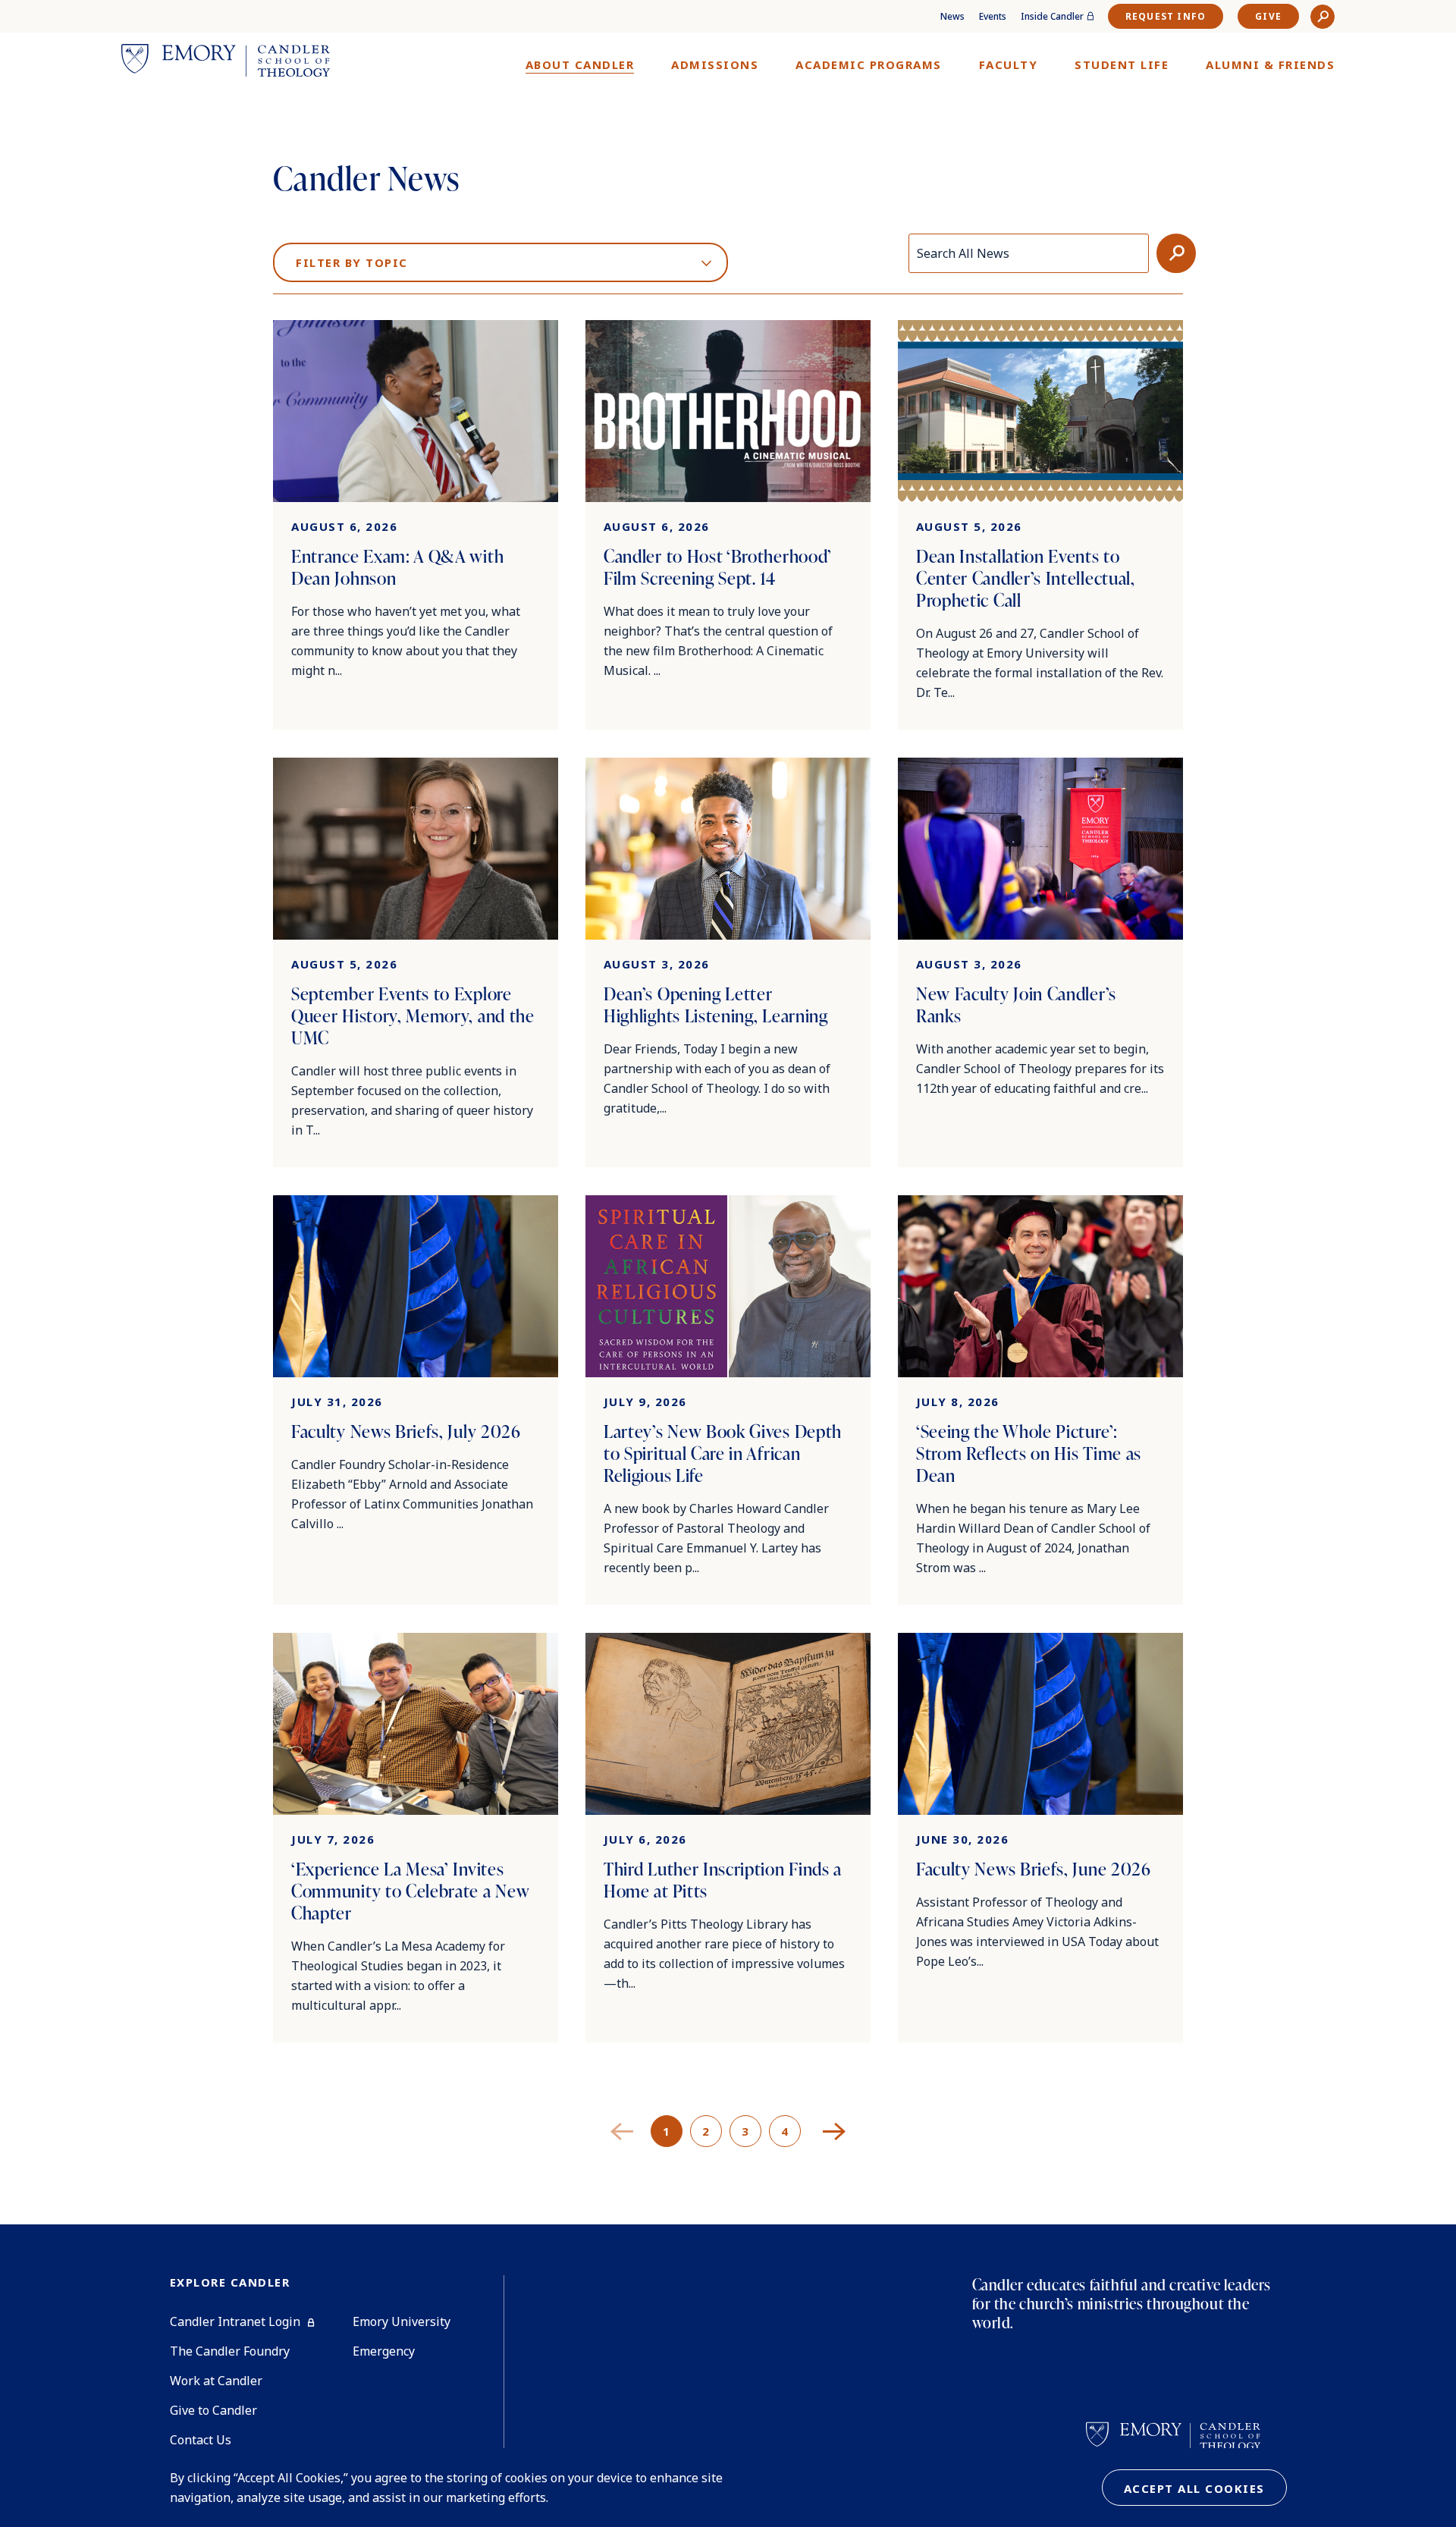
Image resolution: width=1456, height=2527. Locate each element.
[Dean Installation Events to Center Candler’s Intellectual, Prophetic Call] (1040, 525)
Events (993, 16)
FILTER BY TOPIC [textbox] (352, 262)
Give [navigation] (1268, 16)
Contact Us (201, 2440)
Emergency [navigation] (384, 2351)
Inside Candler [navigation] (1052, 16)
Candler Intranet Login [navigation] (235, 2321)
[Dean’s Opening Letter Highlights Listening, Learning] (728, 962)
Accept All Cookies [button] (1194, 2488)
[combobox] (500, 255)
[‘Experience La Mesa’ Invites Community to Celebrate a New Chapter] (416, 1838)
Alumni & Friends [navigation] (1270, 64)
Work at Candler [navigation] (216, 2381)
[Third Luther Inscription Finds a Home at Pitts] (728, 1838)
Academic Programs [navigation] (869, 64)
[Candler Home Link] (226, 63)
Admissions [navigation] (715, 64)
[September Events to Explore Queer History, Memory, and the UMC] (416, 962)
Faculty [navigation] (1009, 64)
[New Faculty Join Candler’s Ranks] (1040, 962)
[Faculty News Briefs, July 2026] (416, 1400)
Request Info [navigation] (1166, 16)
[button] (1323, 17)
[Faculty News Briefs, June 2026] (1040, 1838)
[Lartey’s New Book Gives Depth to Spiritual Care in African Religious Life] (728, 1400)
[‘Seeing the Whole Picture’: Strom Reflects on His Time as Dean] (1040, 1400)
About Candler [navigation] (580, 64)
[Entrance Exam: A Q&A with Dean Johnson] (416, 525)
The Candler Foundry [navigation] (230, 2351)
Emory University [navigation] (402, 2321)
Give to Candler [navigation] (213, 2410)
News (952, 16)
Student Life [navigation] (1122, 64)
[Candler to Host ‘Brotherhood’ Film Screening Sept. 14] (728, 525)
